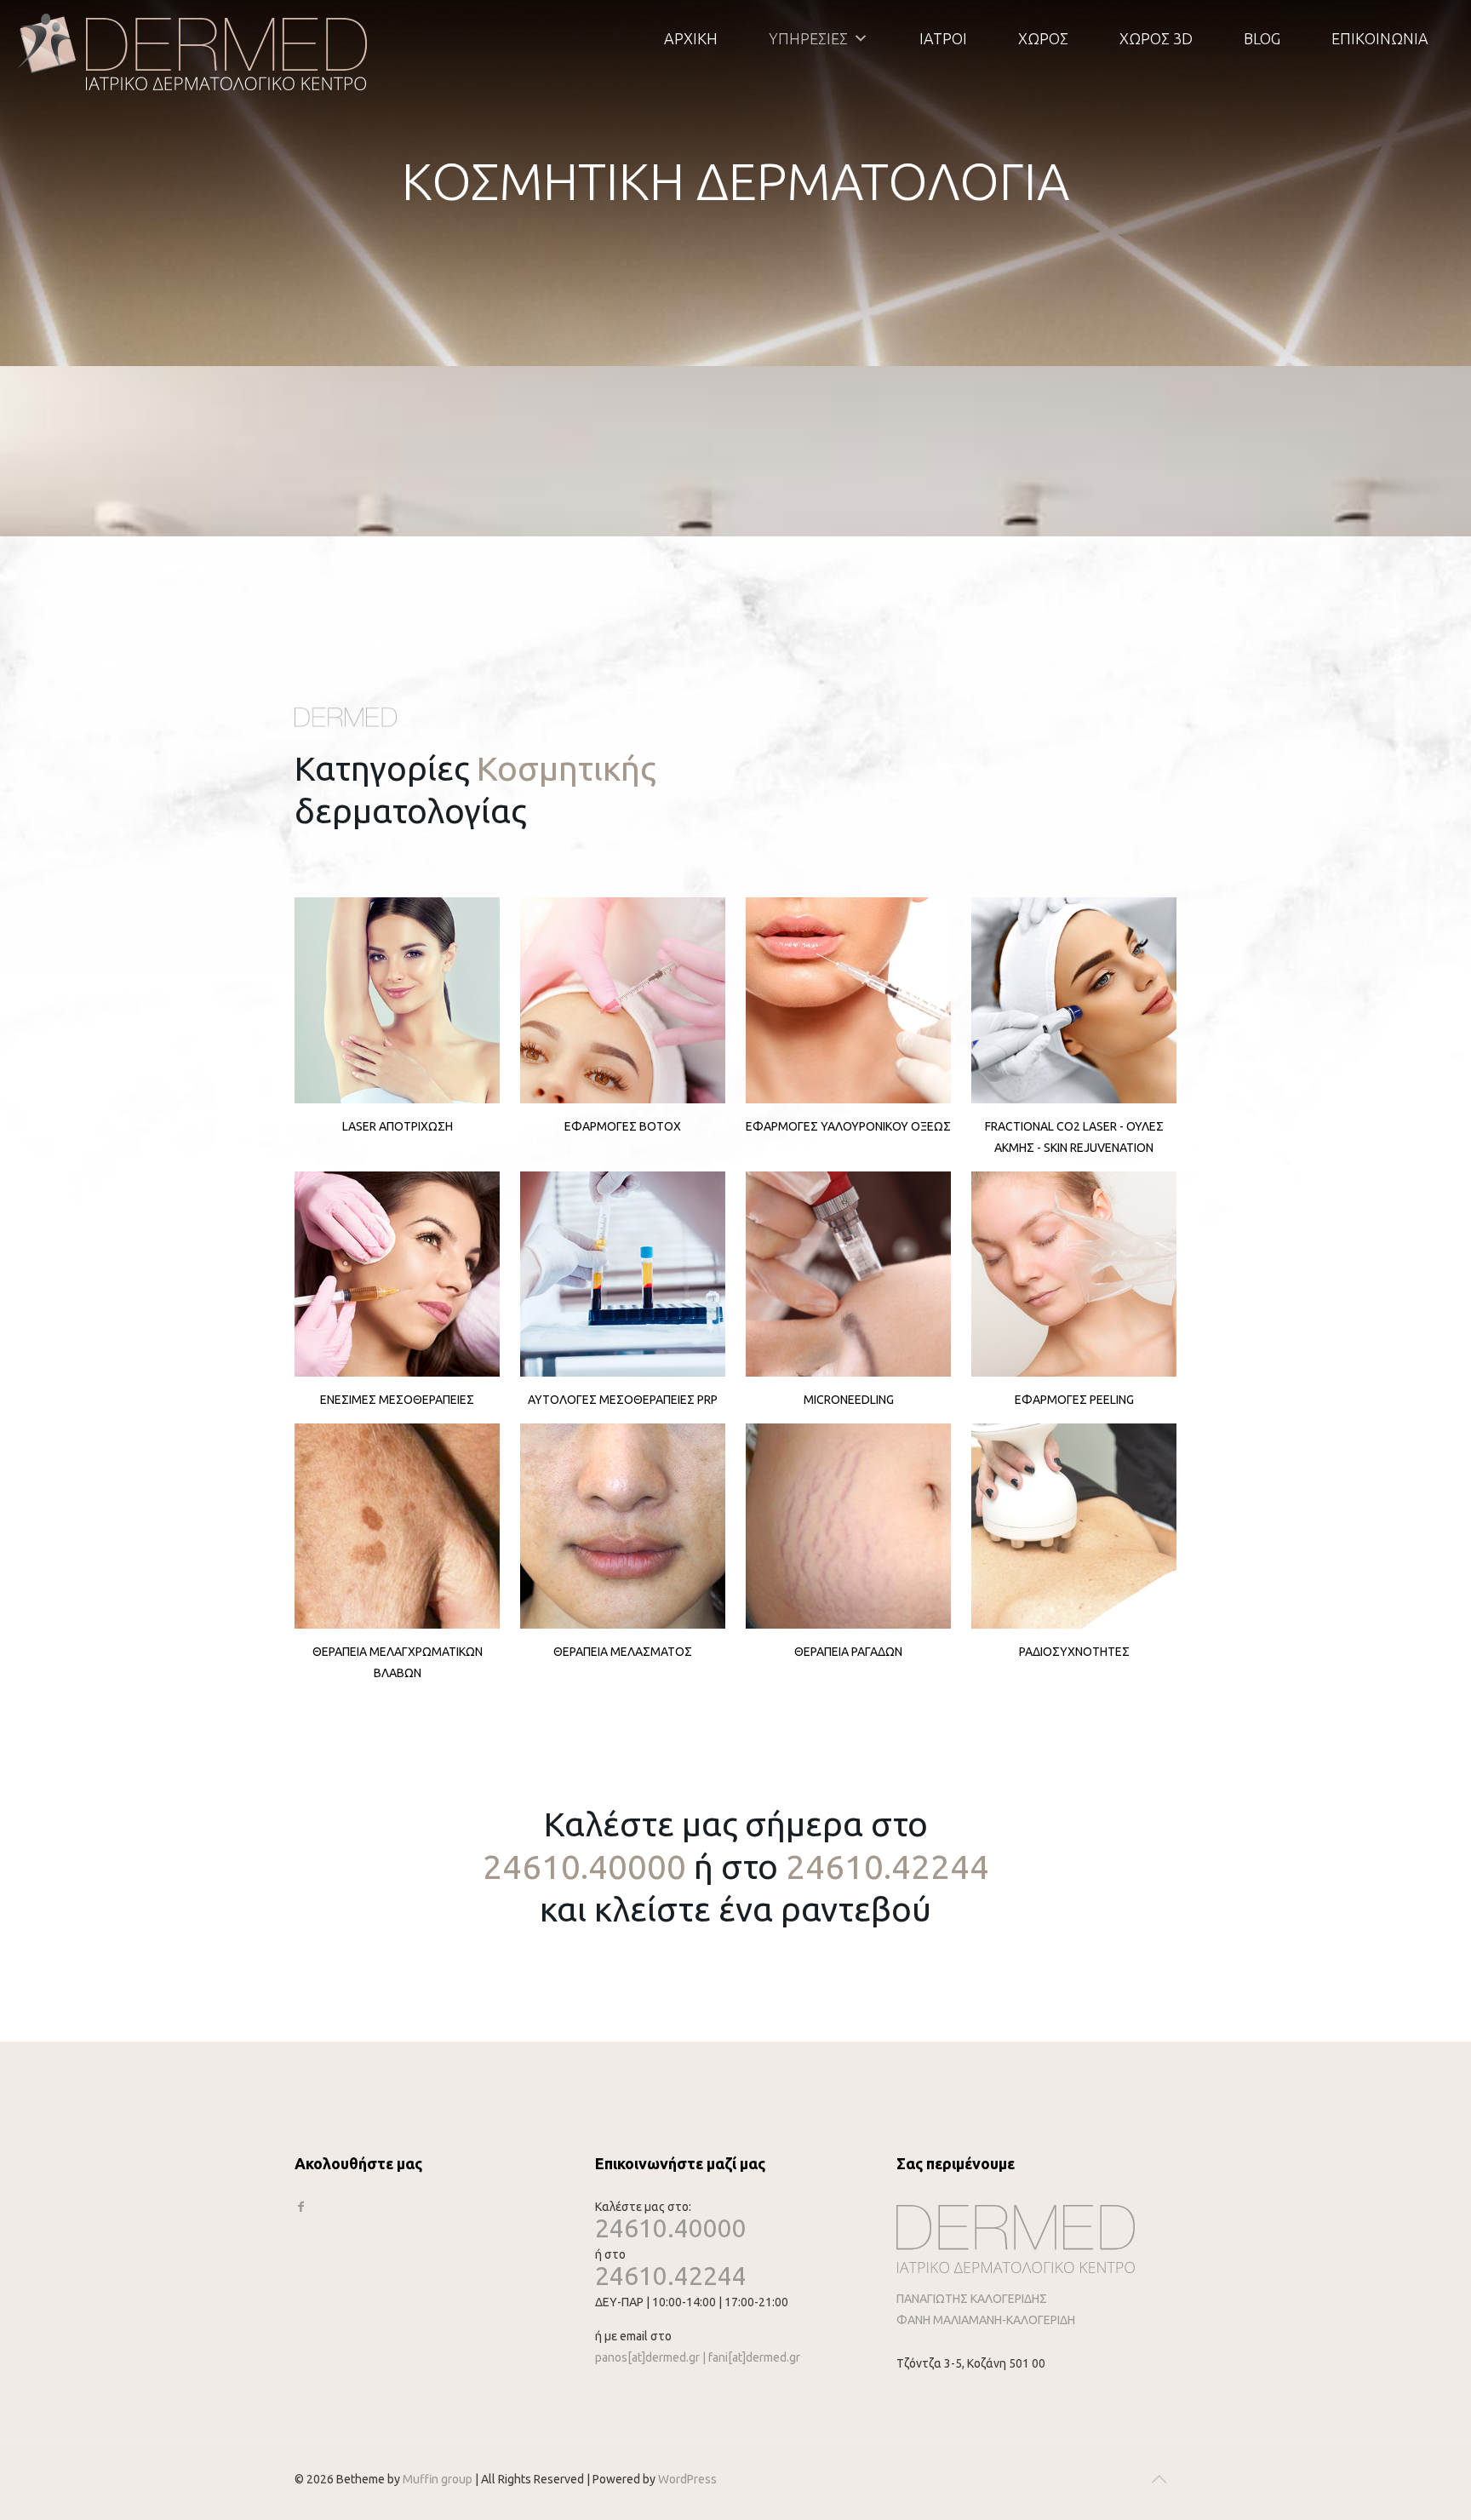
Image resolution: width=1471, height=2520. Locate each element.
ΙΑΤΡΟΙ (943, 38)
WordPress (687, 2479)
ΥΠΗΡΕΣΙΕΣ (808, 38)
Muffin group (438, 2479)
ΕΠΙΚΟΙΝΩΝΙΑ (1380, 38)
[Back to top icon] (1159, 2479)
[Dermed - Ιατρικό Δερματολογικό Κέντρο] (193, 51)
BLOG (1262, 38)
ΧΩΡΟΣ (1043, 38)
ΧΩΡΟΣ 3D (1156, 38)
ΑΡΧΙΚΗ (691, 38)
